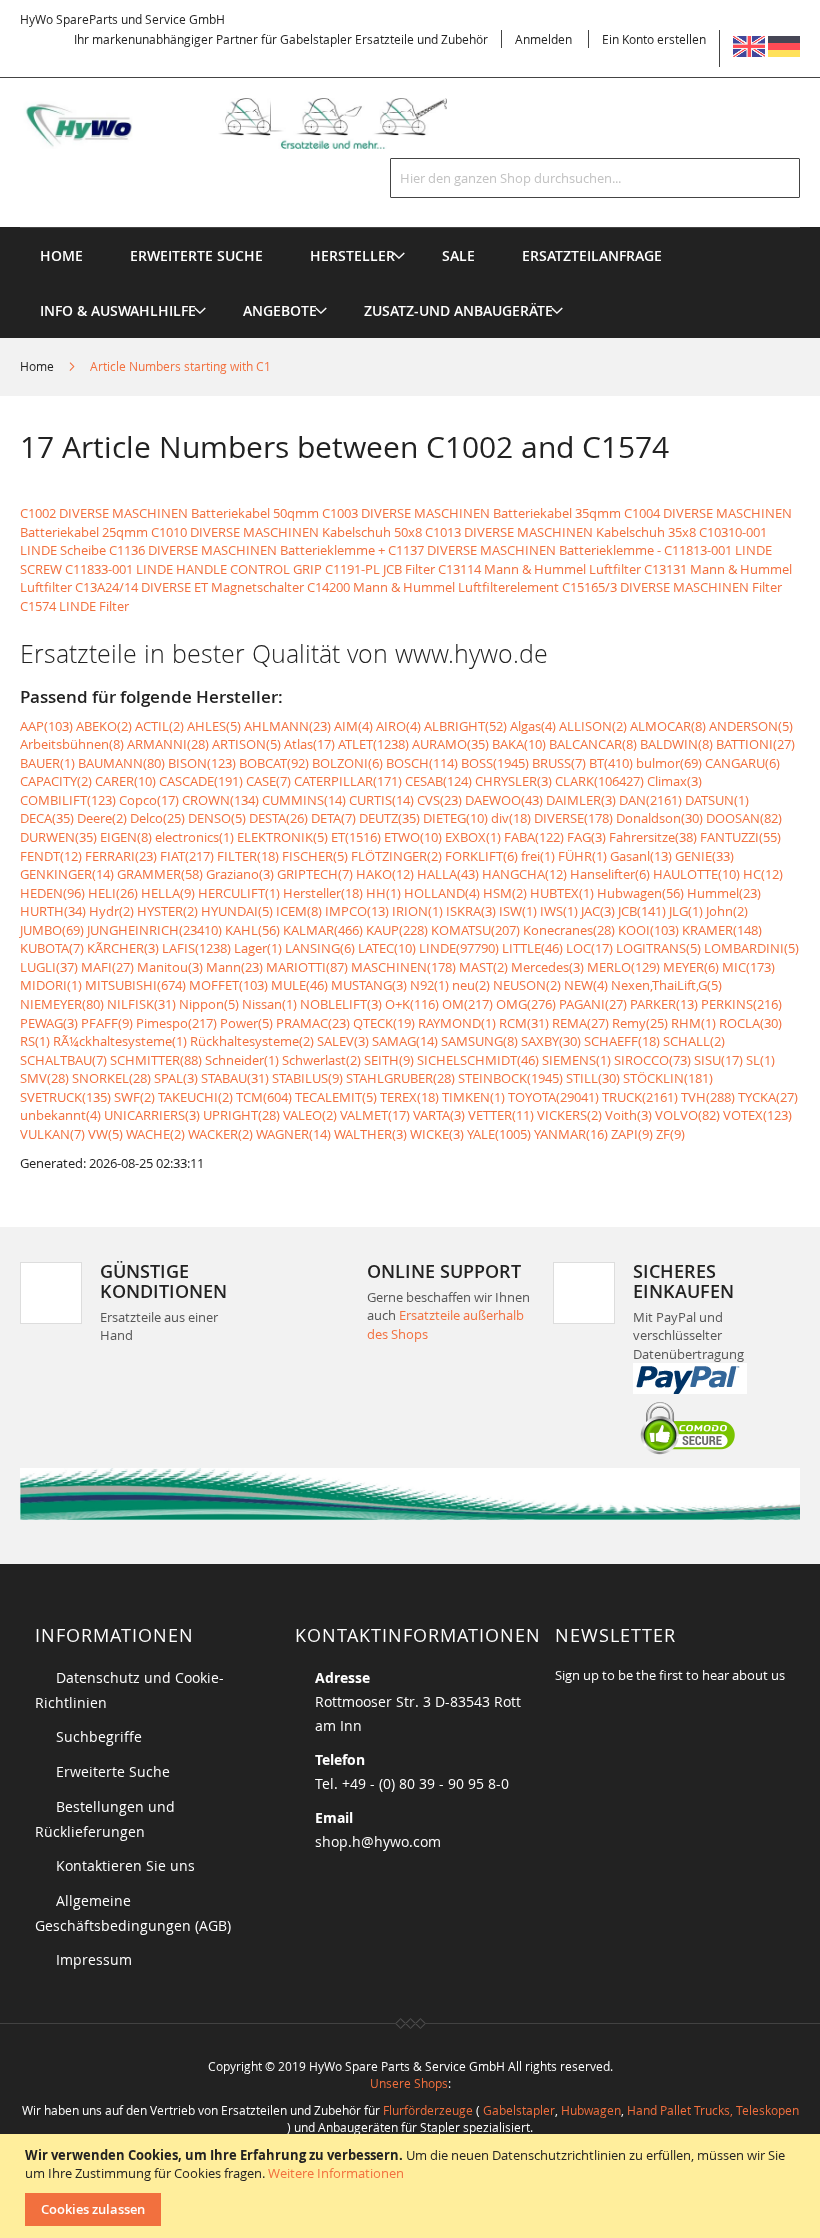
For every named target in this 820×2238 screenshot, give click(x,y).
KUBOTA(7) (52, 948)
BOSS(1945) (495, 763)
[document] (412, 2186)
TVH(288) (708, 1097)
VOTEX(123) (757, 1115)
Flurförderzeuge (428, 2110)
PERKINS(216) (741, 1004)
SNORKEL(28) (111, 1078)
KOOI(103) (648, 930)
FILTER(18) (248, 856)
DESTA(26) (278, 818)
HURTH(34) (53, 911)
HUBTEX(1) (562, 893)
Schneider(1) (242, 1060)
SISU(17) (718, 1060)
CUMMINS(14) (304, 800)
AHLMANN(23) (287, 726)
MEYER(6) (691, 967)
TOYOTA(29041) (553, 1097)
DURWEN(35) (58, 837)
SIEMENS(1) (576, 1060)
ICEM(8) (299, 911)
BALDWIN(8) (676, 744)
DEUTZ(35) (389, 818)
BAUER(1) (47, 763)
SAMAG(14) (405, 1041)
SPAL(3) (176, 1078)
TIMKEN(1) (473, 1097)
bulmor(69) (669, 763)
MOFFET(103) (228, 985)
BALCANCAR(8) (593, 744)
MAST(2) (483, 967)
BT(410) (611, 763)
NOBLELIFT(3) (341, 1004)
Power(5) (246, 1023)
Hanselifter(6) (610, 874)
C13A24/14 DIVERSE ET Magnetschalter (189, 587)
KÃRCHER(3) (123, 948)
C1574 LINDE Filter (74, 606)
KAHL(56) (252, 930)
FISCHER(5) (315, 856)
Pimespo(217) (176, 1023)
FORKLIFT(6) (481, 856)
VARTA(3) (439, 1115)
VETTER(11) (501, 1115)
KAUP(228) (397, 930)
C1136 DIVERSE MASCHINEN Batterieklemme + (247, 550)
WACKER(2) (220, 1134)
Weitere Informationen (336, 2173)
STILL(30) (593, 1078)
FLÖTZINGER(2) (396, 856)
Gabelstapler (519, 2110)
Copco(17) (149, 800)
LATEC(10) (387, 948)
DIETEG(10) (455, 818)
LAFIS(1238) (196, 948)
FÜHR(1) (582, 856)
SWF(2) (134, 1097)
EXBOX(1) (473, 837)
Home (38, 366)
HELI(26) (113, 893)
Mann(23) (234, 967)
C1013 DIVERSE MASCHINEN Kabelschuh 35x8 (560, 532)
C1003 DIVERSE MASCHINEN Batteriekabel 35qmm (471, 513)
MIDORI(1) (51, 985)
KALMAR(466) (323, 930)
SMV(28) (44, 1078)
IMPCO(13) (357, 911)
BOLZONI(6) (347, 763)
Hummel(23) (724, 893)
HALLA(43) (448, 874)
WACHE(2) (155, 1134)
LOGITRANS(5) (658, 948)
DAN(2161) (650, 800)
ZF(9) (670, 1134)
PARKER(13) (664, 1004)
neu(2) (471, 985)
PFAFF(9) (107, 1023)
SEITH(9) (389, 1060)
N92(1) (429, 985)
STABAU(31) (235, 1078)
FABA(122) (534, 837)
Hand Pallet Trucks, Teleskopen (713, 2110)
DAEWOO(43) (504, 800)
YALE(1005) (499, 1134)
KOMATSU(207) (475, 930)
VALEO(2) (310, 1115)
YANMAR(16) (571, 1134)
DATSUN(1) (717, 800)
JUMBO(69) (52, 930)
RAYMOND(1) (457, 1023)
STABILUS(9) (307, 1078)
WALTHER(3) (370, 1134)
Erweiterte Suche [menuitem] (196, 255)
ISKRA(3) (471, 911)
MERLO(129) (623, 967)
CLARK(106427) (599, 781)
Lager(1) (258, 948)
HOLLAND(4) (442, 893)
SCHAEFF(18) (622, 1041)
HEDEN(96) (52, 893)
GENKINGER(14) (67, 874)
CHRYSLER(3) (513, 781)
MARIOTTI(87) (307, 967)
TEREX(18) (409, 1097)
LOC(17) (589, 948)
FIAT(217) (187, 856)
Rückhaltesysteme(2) (252, 1041)
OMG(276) (526, 1004)
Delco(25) (157, 818)
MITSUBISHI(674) (135, 985)
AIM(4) (353, 726)
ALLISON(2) (593, 726)
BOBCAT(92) (274, 763)
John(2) (727, 911)
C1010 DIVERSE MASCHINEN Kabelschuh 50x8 (286, 532)
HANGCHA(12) (524, 874)
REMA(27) (580, 1023)
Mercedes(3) (547, 967)
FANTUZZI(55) (740, 837)
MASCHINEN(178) (403, 967)
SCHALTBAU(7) (63, 1060)
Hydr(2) (111, 911)
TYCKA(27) (768, 1097)
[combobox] (595, 178)
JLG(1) (686, 911)
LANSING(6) (320, 948)
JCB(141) (642, 911)
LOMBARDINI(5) (751, 948)
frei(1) (538, 856)
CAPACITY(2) (56, 781)
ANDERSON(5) (751, 726)
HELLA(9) (168, 893)
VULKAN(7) (52, 1134)
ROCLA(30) (750, 1023)
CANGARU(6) (742, 763)
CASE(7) (268, 781)
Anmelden (543, 39)
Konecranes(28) (569, 930)
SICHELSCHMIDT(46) (478, 1060)
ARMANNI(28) (168, 744)
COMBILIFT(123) (68, 800)
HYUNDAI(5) (237, 911)
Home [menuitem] (61, 255)
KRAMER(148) (722, 930)
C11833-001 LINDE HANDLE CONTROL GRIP (193, 569)
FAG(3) (586, 837)
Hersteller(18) (323, 893)
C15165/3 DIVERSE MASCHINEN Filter (672, 587)
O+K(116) (412, 1004)
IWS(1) (559, 911)
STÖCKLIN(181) (668, 1078)
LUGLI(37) (49, 967)
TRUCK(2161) (640, 1097)
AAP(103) (46, 726)
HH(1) (383, 893)
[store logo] (254, 123)
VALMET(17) (375, 1115)
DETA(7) (333, 818)
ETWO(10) (413, 837)
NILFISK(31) (141, 1004)
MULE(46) (299, 985)
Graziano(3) (240, 874)
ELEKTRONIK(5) (282, 837)
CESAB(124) (438, 781)
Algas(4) (533, 726)
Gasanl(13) (641, 856)
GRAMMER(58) (160, 874)
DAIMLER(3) (581, 800)
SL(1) (760, 1060)
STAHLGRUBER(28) (400, 1078)
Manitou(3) (170, 967)
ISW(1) (518, 911)
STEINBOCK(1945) (510, 1078)
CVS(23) (439, 800)
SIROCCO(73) (652, 1060)
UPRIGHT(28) (241, 1115)
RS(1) (35, 1041)
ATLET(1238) (373, 744)
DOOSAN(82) (744, 818)
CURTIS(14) (381, 800)
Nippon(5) (209, 1004)
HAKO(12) (385, 874)
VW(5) (105, 1134)
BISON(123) (202, 763)
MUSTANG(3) (369, 985)
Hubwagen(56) (640, 893)
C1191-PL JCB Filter (380, 569)
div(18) (511, 818)
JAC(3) (598, 911)
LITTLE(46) (532, 948)
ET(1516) (356, 837)
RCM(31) (524, 1023)
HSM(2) (505, 893)
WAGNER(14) (293, 1134)
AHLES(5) (214, 726)
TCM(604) (264, 1097)
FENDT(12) (51, 856)
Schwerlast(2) (321, 1060)
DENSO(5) (217, 818)
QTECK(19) (384, 1023)
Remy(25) (640, 1023)
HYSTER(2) (167, 911)
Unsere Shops (409, 2083)
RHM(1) (693, 1023)
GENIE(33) (704, 856)
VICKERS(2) (569, 1115)
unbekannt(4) (60, 1115)
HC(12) (763, 874)
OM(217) (467, 1004)
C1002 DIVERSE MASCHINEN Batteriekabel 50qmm (169, 513)
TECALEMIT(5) (336, 1097)
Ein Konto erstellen (654, 39)
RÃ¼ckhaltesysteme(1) (120, 1041)
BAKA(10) (519, 744)
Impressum (94, 1959)
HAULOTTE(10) (696, 874)
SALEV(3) (343, 1041)
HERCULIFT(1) (239, 893)
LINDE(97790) (459, 948)
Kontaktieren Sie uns (125, 1865)
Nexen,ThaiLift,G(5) (666, 985)
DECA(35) (47, 818)
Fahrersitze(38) (653, 837)
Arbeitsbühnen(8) (72, 744)
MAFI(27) (107, 967)
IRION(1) (417, 911)
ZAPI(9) (632, 1134)
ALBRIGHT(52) (465, 726)
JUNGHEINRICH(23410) (154, 930)
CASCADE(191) (201, 781)
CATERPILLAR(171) (348, 781)
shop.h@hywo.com (378, 1841)
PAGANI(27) (593, 1004)
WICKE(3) (437, 1134)
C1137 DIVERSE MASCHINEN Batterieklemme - (524, 550)
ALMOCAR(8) (668, 726)
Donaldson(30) (659, 818)
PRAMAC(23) (313, 1023)
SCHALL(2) (694, 1041)
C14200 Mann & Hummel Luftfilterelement (433, 587)
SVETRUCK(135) (65, 1097)
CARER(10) (125, 781)
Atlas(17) (309, 744)
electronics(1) (194, 837)
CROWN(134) (220, 800)
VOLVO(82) (687, 1115)
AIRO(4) (398, 726)
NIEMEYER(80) (62, 1004)
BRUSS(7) (559, 763)
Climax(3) (674, 781)
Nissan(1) (269, 1004)
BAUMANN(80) (121, 763)
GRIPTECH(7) (315, 874)
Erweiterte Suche (113, 1771)
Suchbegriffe (99, 1736)
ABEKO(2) (104, 726)
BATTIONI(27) (755, 744)
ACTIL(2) (159, 726)
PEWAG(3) (49, 1023)
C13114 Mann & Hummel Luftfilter (539, 569)
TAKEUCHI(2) (195, 1097)
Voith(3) (628, 1115)
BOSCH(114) (422, 763)
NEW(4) (586, 985)
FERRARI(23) (121, 856)
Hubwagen (591, 2110)
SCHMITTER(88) (156, 1060)
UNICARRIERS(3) (152, 1115)
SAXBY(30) (551, 1041)
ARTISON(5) (246, 744)
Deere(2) (102, 818)
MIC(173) (748, 967)
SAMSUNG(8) (479, 1041)
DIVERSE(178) (573, 818)
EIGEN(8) (126, 837)
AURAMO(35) (450, 744)
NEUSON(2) (527, 985)
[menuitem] (352, 255)
